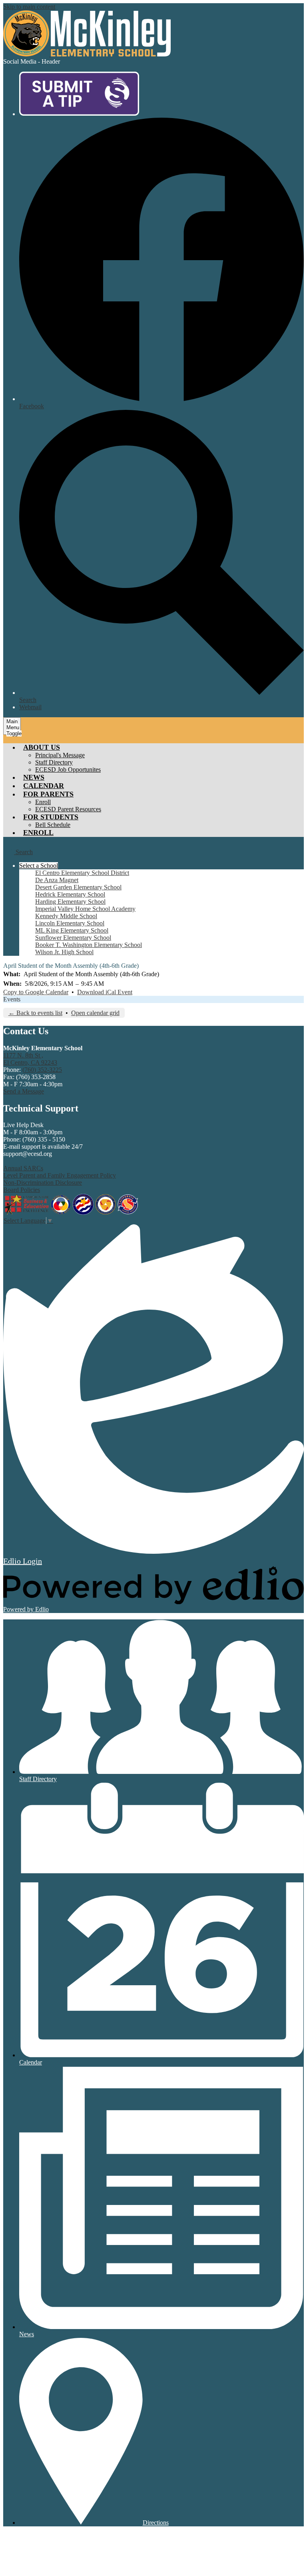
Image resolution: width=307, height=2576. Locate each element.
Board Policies (22, 1190)
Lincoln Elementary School (70, 923)
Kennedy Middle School (66, 916)
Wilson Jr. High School (64, 952)
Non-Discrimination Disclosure (43, 1183)
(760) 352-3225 (42, 1070)
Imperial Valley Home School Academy (85, 909)
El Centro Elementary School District (82, 873)
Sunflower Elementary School (73, 938)
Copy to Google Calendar (36, 992)
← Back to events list (35, 1013)
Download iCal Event (105, 992)
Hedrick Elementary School (70, 894)
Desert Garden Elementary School (78, 887)
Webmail (30, 707)
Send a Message (24, 1091)
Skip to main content (29, 7)
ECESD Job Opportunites (68, 769)
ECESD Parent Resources (68, 809)
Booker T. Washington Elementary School (89, 945)
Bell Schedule (53, 825)
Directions (156, 2523)
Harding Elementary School (70, 902)
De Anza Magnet (57, 880)
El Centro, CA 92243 (30, 1059)
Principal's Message (60, 755)
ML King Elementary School (72, 930)
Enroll (43, 802)
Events (12, 999)
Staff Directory (54, 762)
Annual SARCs (23, 1168)
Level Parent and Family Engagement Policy (60, 1175)
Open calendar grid (95, 1013)
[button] (42, 747)
